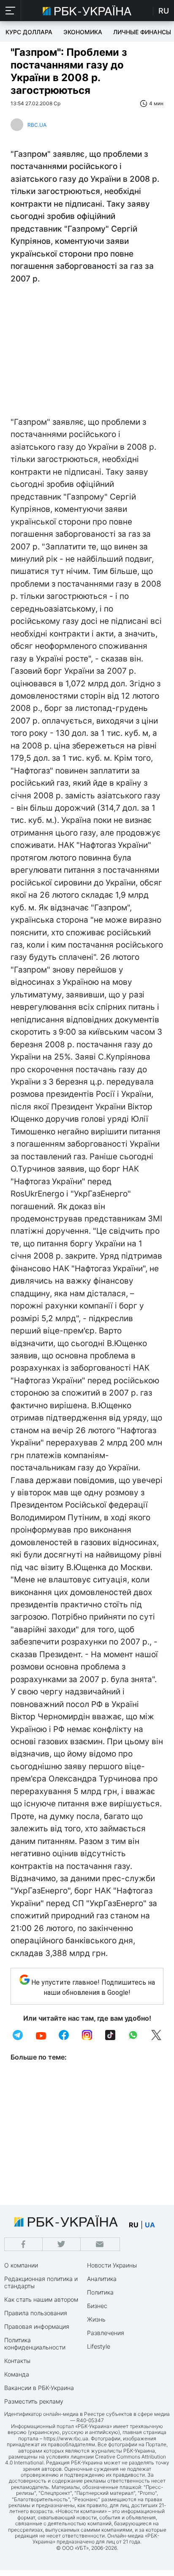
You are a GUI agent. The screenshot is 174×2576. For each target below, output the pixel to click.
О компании (21, 2265)
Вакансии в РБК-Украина (39, 2388)
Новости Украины (112, 2265)
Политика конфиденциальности (35, 2344)
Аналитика (102, 2279)
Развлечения (106, 2333)
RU (164, 11)
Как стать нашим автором (41, 2299)
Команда (17, 2374)
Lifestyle (99, 2346)
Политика (100, 2292)
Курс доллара (29, 32)
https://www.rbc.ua (66, 2438)
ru (134, 2225)
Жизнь (96, 2319)
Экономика (83, 32)
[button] (11, 11)
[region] (87, 352)
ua (150, 2225)
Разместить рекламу (34, 2401)
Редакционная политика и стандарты (41, 2282)
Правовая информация (37, 2326)
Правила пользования (36, 2313)
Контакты (17, 2361)
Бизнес (97, 2306)
